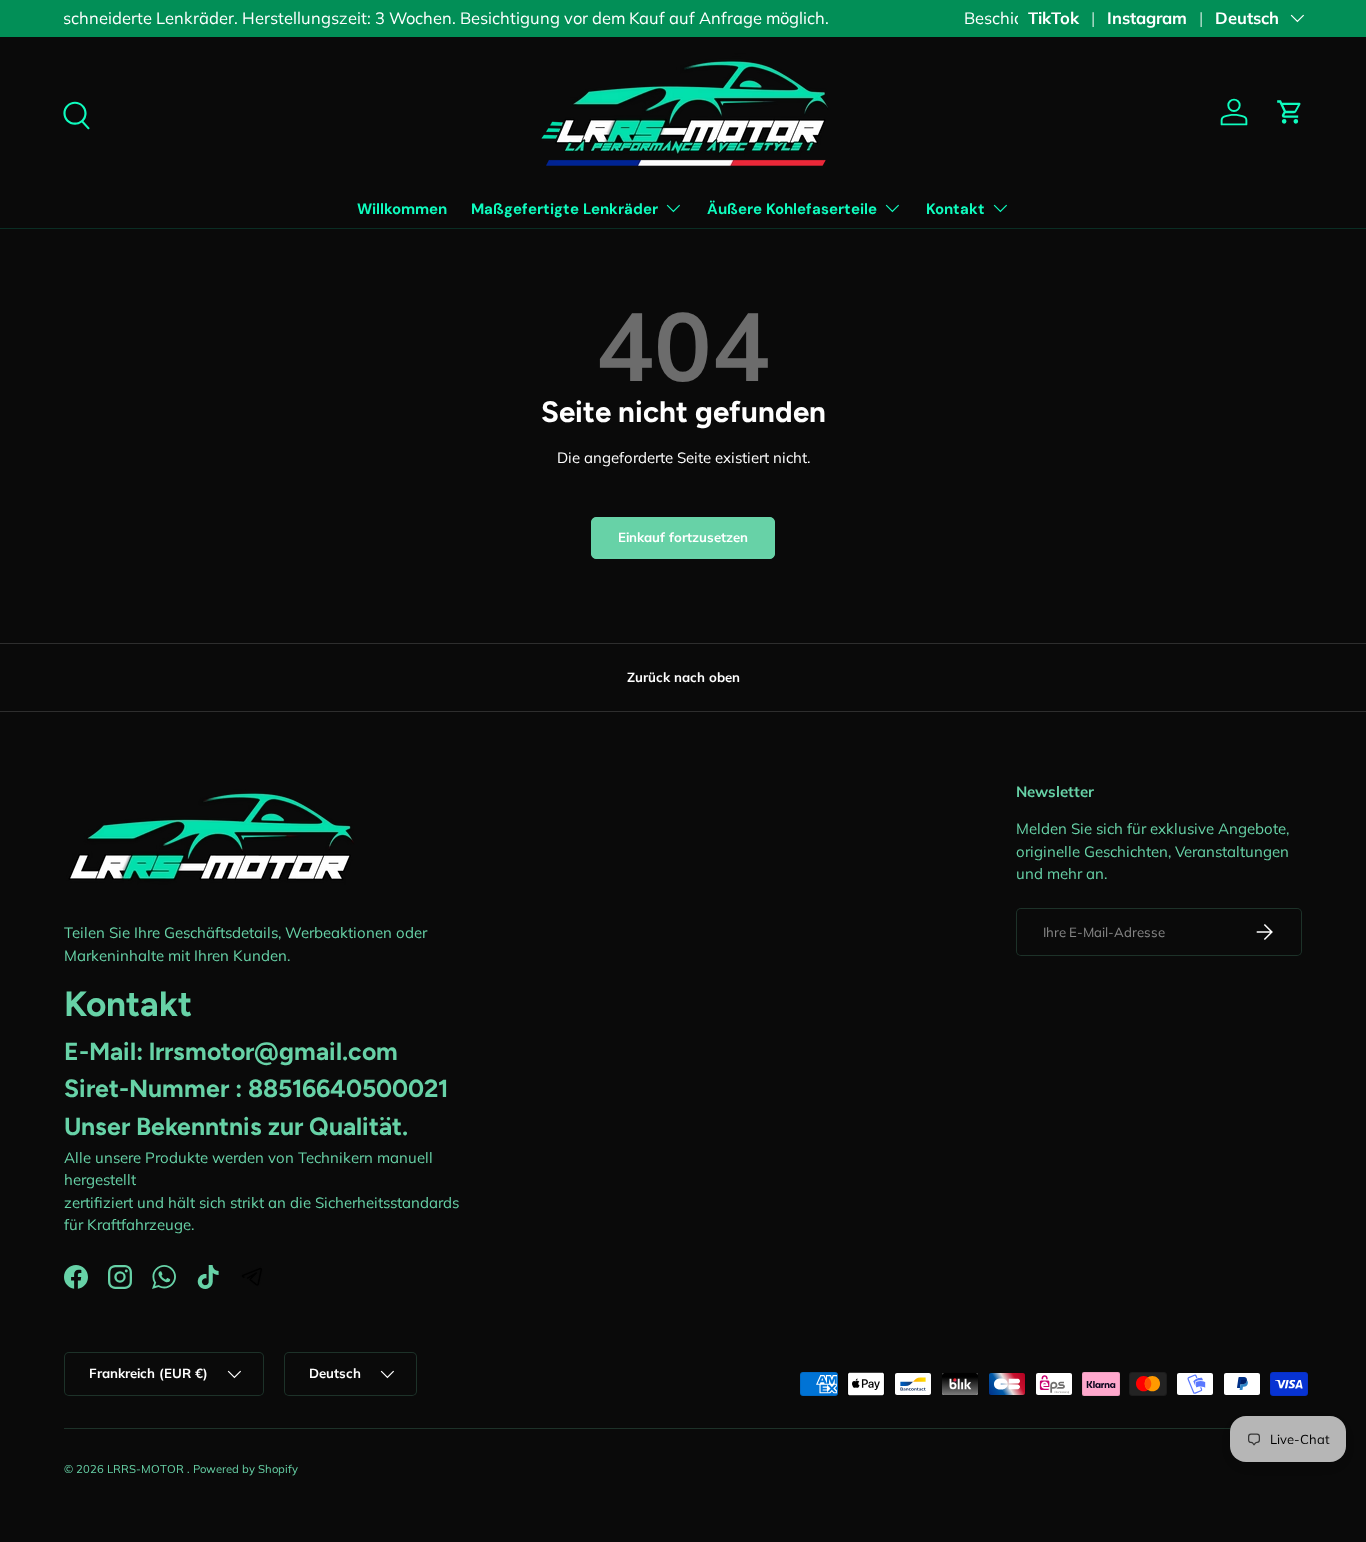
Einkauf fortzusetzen (683, 537)
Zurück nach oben (683, 677)
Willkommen (402, 209)
